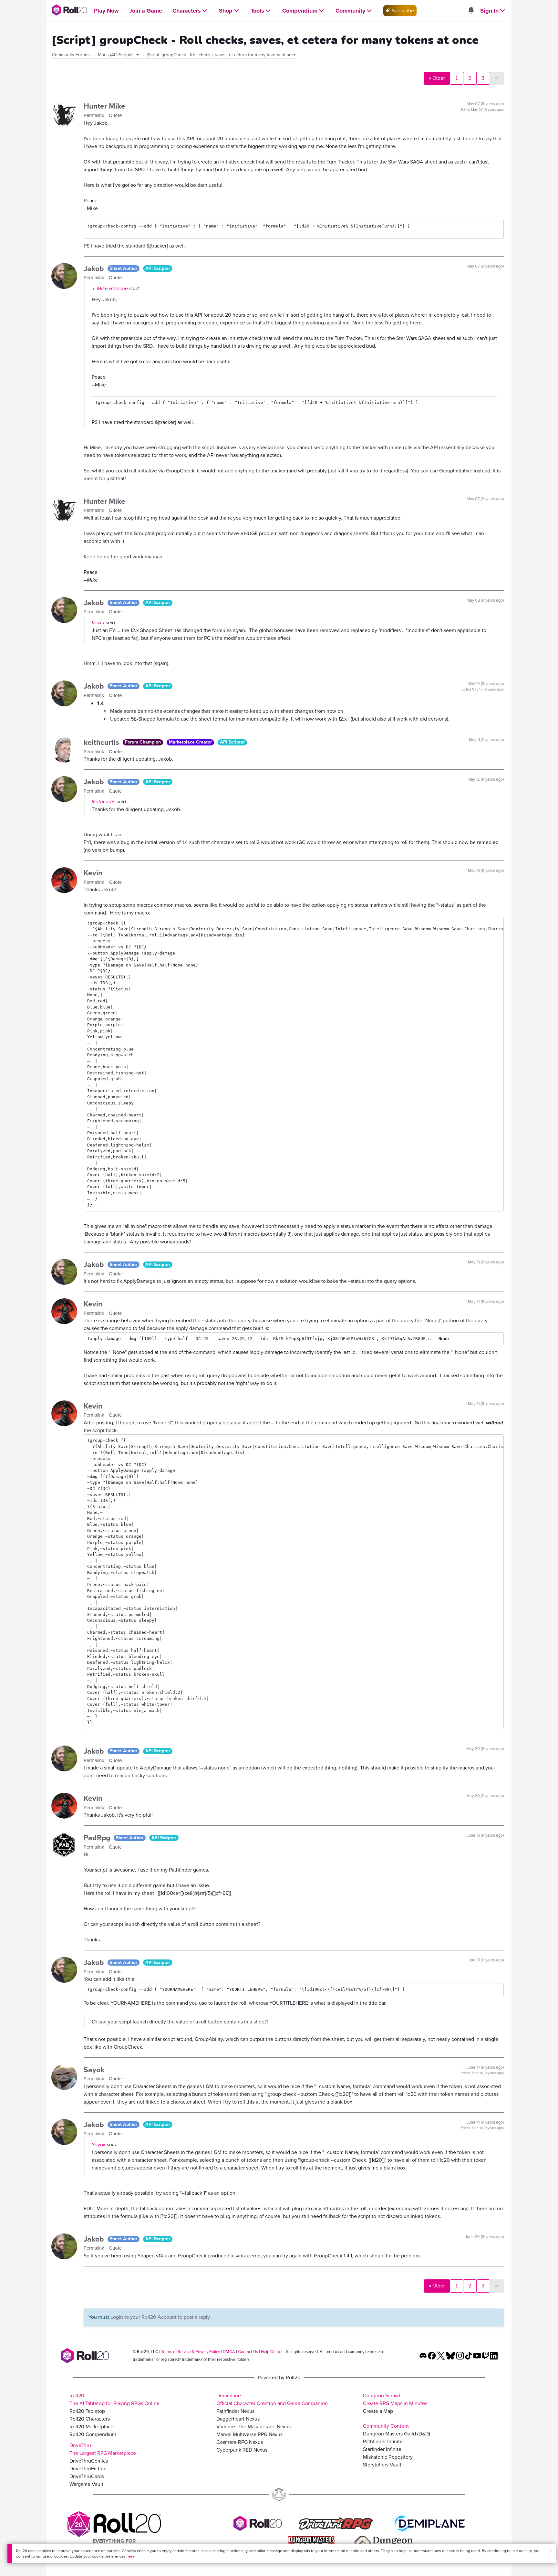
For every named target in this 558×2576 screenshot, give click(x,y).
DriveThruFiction (88, 2469)
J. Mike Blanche (110, 288)
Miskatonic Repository (388, 2457)
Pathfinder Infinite (383, 2441)
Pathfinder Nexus (235, 2411)
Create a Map (378, 2411)
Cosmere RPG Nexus (240, 2442)
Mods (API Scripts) (116, 55)
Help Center (272, 2352)
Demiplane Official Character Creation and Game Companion (272, 2399)
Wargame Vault (86, 2484)
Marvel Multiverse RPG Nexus (249, 2434)
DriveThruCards (87, 2476)
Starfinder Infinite (382, 2449)
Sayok (94, 2070)
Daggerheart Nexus (238, 2419)
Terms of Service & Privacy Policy (191, 2352)
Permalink (95, 115)
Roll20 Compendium (93, 2434)
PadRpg (98, 1838)
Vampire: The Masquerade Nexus (253, 2427)
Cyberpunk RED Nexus (242, 2450)
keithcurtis (102, 742)
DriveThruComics (89, 2461)
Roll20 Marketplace (91, 2427)
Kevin (98, 623)
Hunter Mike (104, 106)
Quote (115, 115)
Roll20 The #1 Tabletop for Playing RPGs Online (114, 2399)
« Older (437, 78)
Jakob (95, 269)
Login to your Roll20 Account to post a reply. (161, 2317)
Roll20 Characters (90, 2419)
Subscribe (402, 11)
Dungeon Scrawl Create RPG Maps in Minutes (395, 2399)
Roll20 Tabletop (87, 2411)
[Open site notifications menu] (471, 11)
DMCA (229, 2352)
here (131, 2556)
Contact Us (248, 2352)
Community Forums (71, 55)
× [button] (551, 2551)
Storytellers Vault (382, 2465)
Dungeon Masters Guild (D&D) (397, 2434)
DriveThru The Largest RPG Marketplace (103, 2449)
